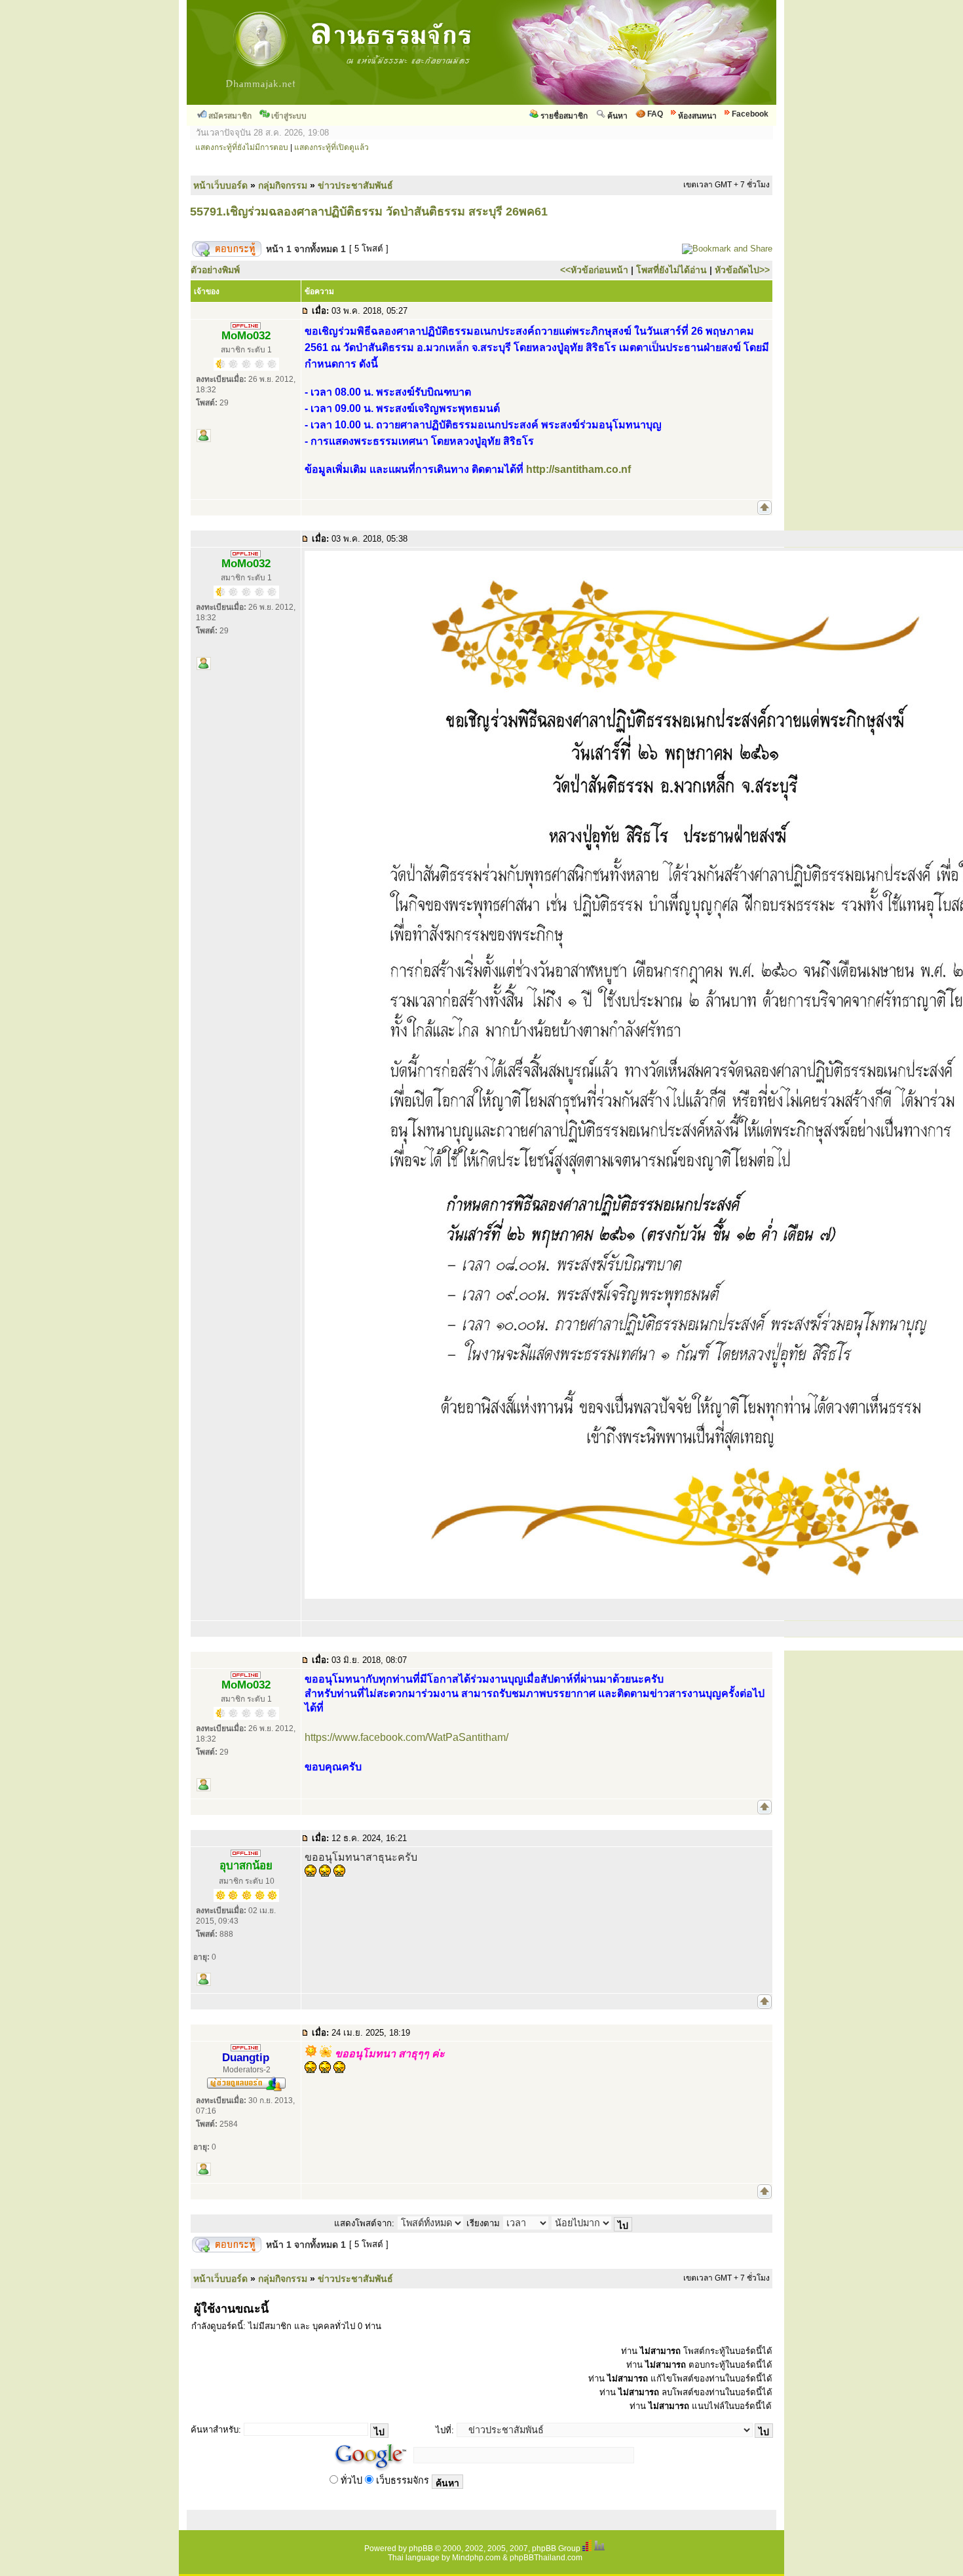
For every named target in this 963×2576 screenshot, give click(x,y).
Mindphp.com (476, 2558)
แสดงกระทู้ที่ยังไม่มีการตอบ (242, 147)
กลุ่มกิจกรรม (283, 185)
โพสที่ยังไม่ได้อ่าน (671, 270)
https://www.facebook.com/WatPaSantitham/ (406, 1737)
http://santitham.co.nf (578, 469)
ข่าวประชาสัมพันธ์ (355, 185)
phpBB (421, 2548)
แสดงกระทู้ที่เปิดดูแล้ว (331, 147)
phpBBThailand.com (546, 2558)
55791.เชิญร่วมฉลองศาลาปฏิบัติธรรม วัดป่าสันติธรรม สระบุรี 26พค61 (369, 212)
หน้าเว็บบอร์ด (220, 185)
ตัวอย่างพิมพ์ (215, 270)
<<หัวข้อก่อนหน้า (594, 270)
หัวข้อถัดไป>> (742, 270)
